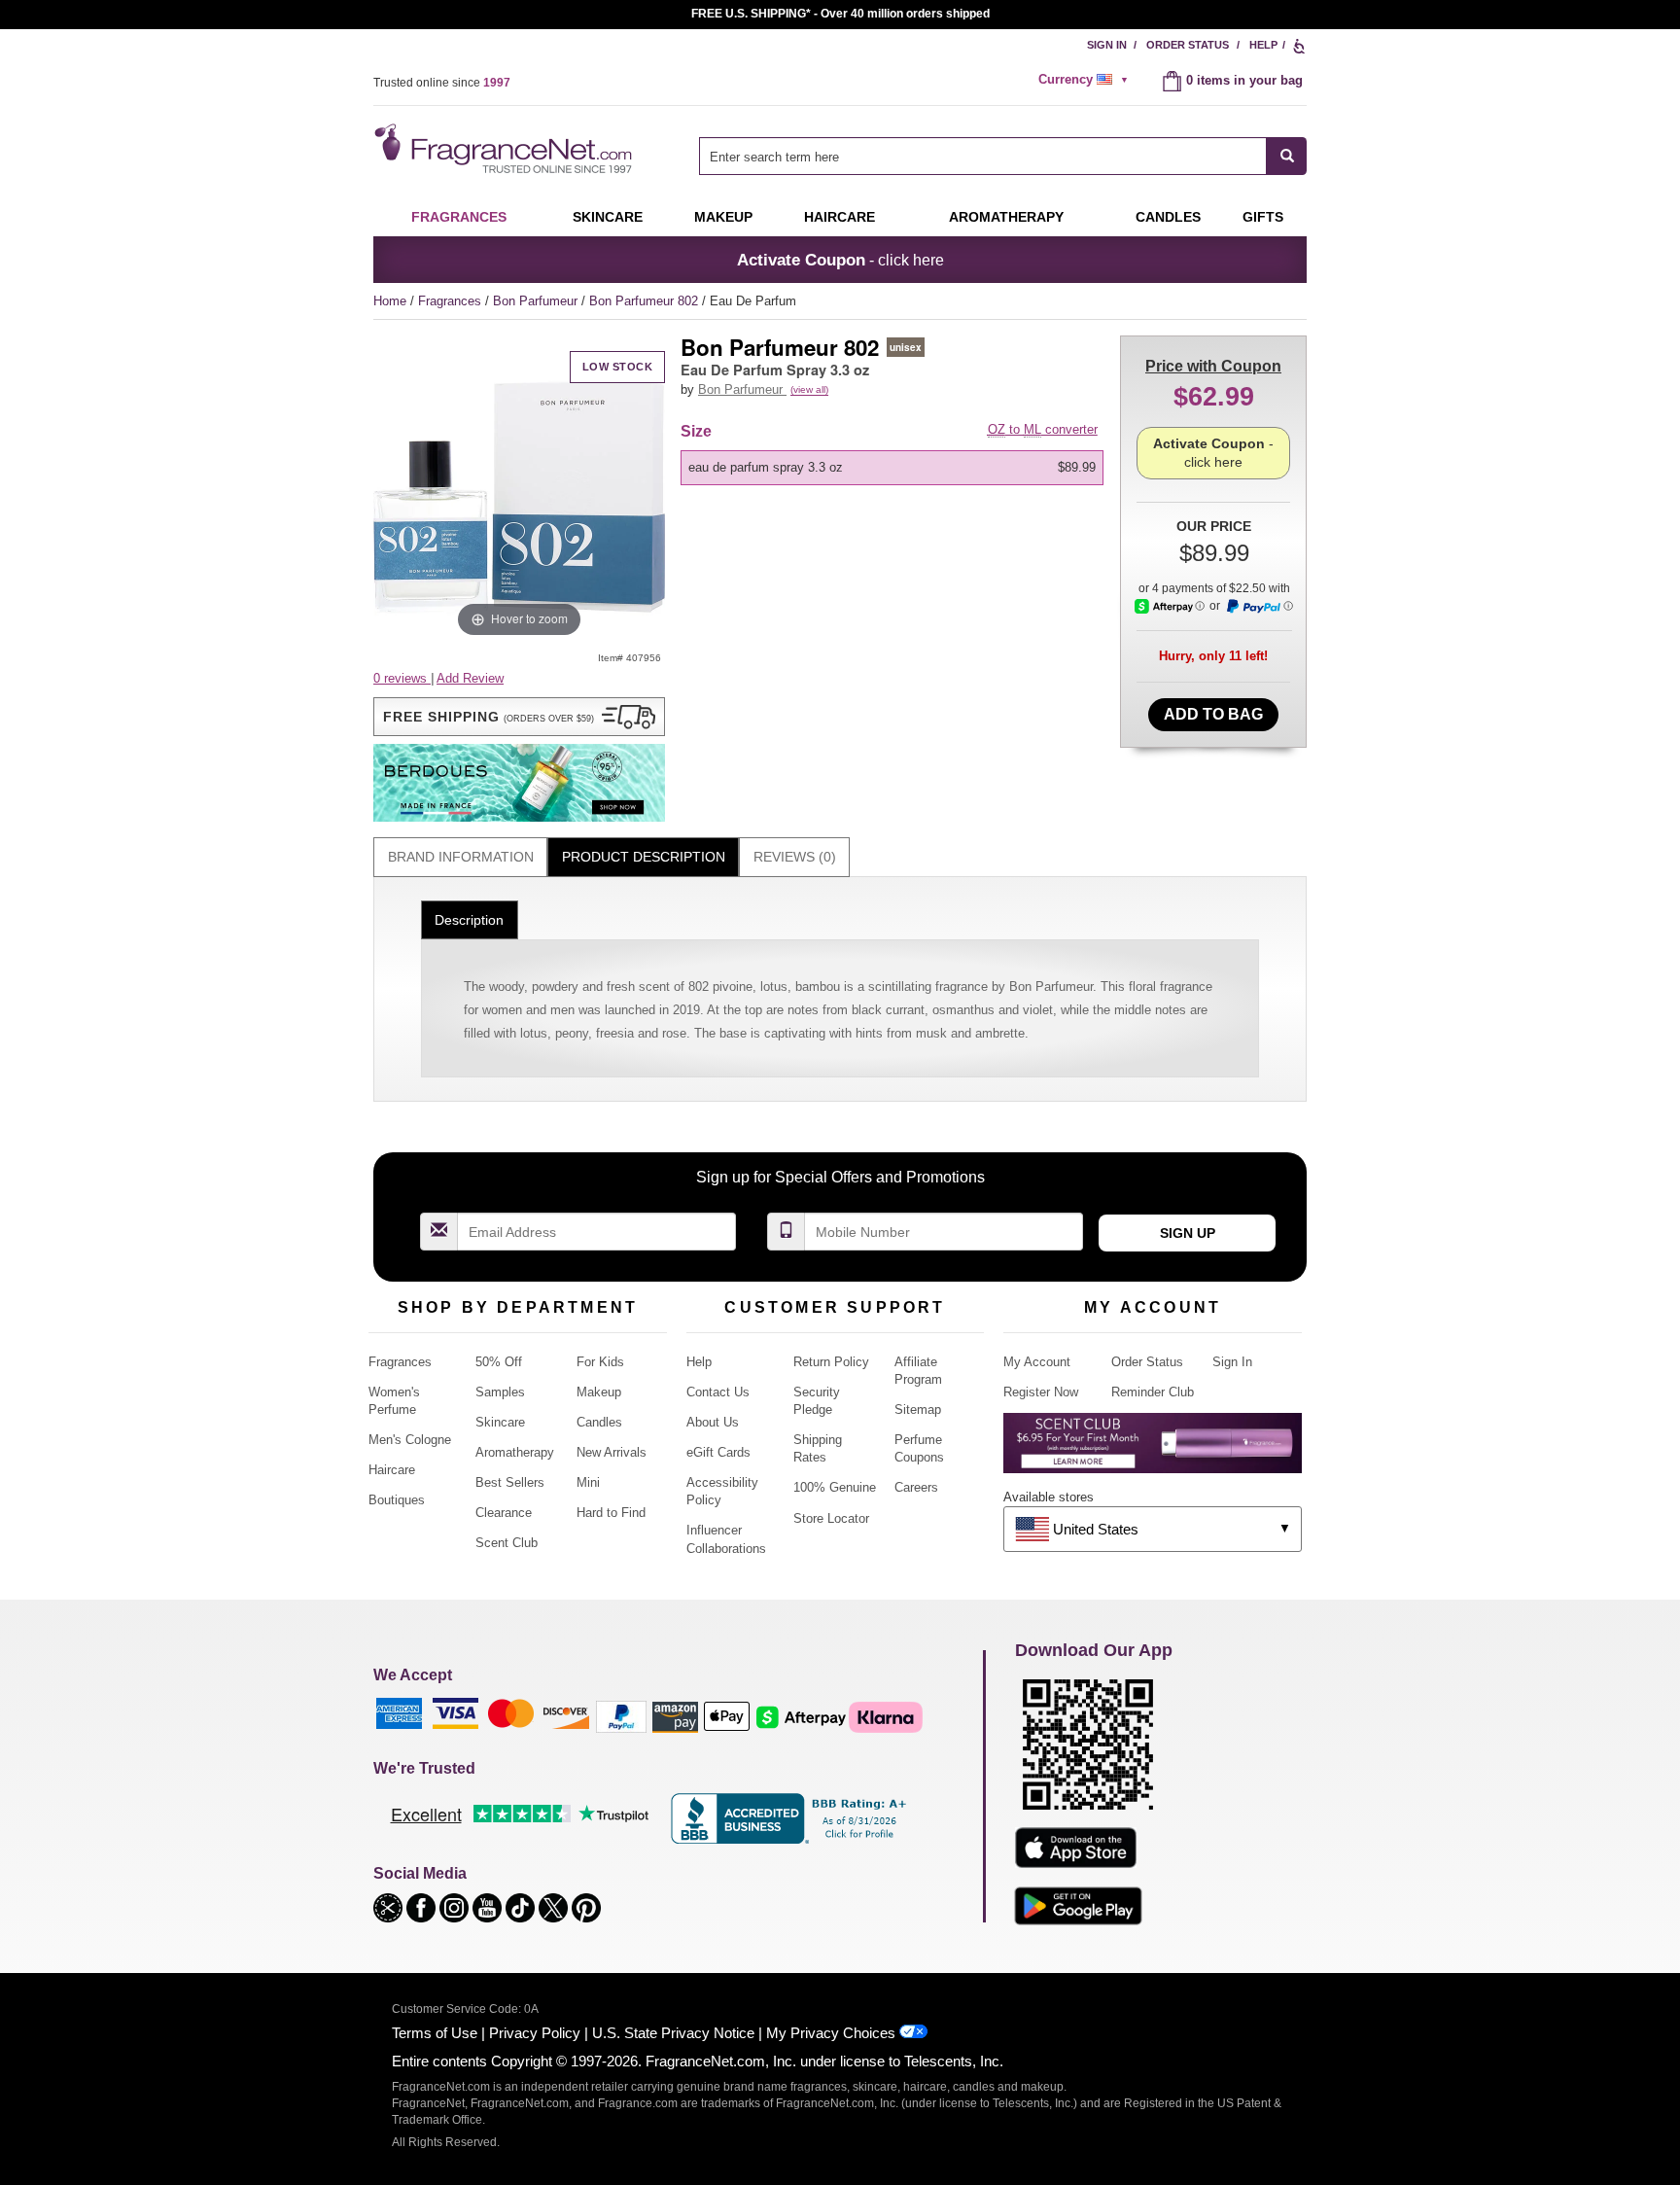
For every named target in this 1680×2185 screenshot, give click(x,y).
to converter (1043, 429)
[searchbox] (983, 156)
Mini (588, 1482)
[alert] (1086, 80)
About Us (713, 1422)
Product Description (644, 857)
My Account (1037, 1362)
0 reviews (402, 678)
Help (1263, 45)
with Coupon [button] (1213, 366)
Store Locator (831, 1518)
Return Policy (831, 1362)
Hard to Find (611, 1513)
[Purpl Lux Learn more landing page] (1153, 1450)
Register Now (1041, 1392)
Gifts (1263, 217)
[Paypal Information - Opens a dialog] (1259, 607)
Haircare (840, 217)
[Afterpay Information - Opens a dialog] (1170, 606)
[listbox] (895, 468)
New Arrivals (612, 1452)
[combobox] (1003, 156)
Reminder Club (1153, 1392)
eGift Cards (718, 1452)
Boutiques (397, 1500)
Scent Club (507, 1543)
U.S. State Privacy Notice (673, 2033)
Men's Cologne (410, 1440)
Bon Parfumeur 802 (646, 301)
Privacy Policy (535, 2033)
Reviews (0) (795, 857)
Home (390, 301)
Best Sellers (510, 1482)
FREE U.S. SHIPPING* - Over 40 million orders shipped (840, 14)
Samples (500, 1392)
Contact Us (718, 1392)
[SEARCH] (1287, 156)
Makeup (723, 217)
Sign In (1107, 45)
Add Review (470, 678)
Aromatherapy (515, 1452)
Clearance (504, 1513)
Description (469, 920)
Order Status (1188, 45)
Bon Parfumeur (537, 301)
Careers (916, 1487)
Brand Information (461, 857)
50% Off (499, 1362)
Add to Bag (1213, 714)
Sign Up (1188, 1233)
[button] (519, 717)
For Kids (600, 1362)
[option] (892, 468)
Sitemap (918, 1410)
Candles (599, 1422)
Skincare (608, 217)
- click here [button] (840, 260)
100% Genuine (835, 1487)
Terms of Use (435, 2033)
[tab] (460, 857)
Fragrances (459, 217)
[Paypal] (621, 1716)
